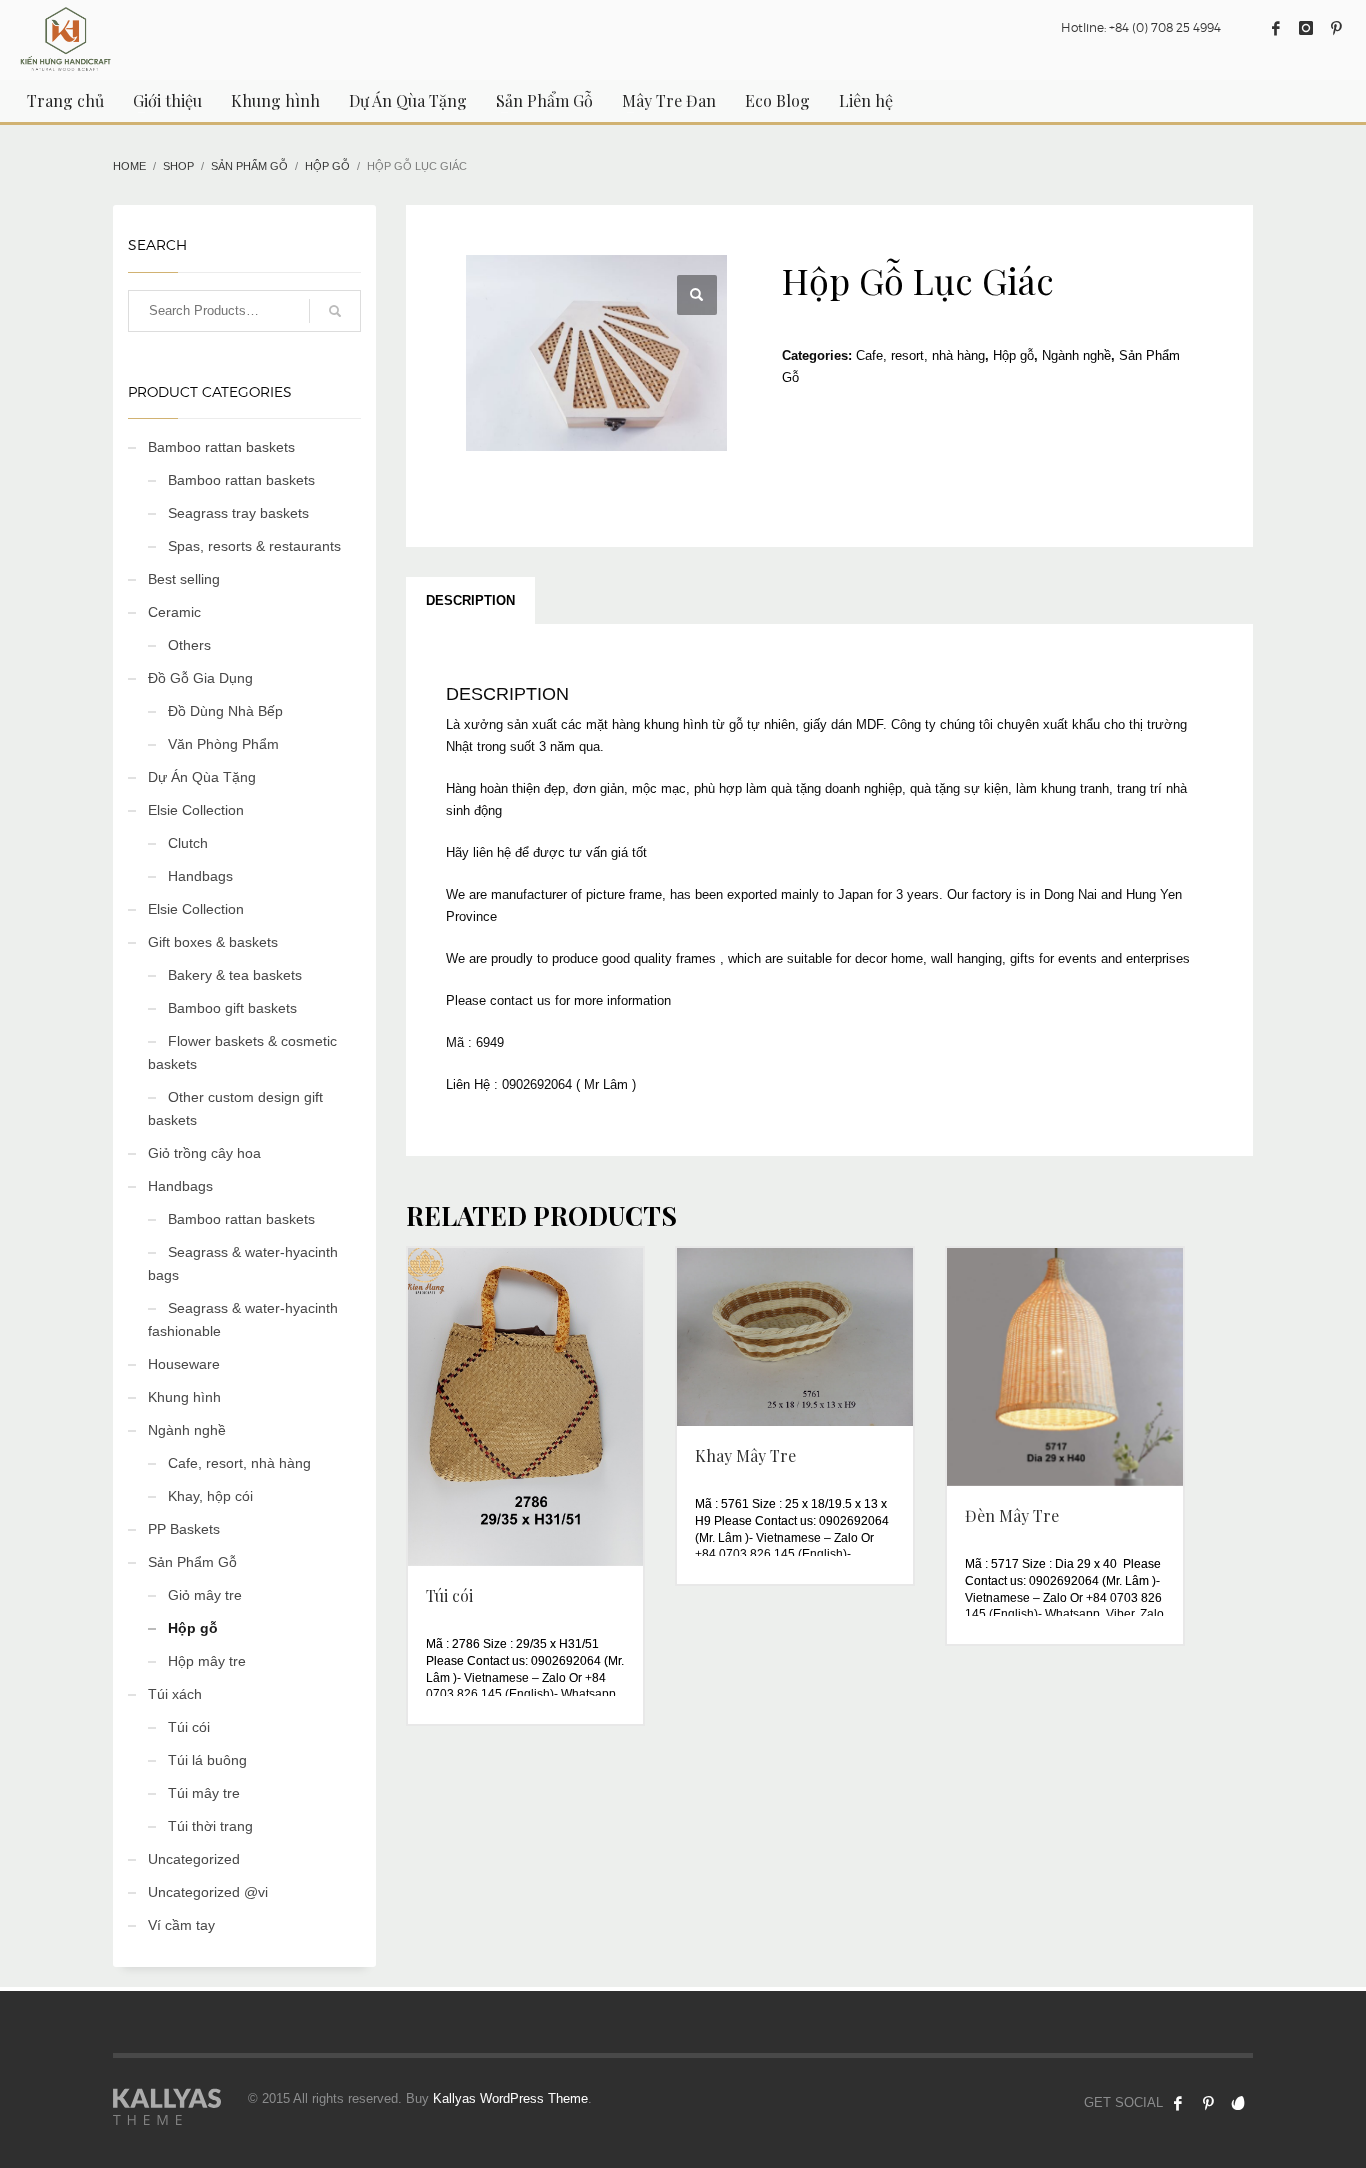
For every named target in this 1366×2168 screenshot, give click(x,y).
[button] (697, 295)
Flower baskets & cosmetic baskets (242, 1052)
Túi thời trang (210, 1826)
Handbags (200, 876)
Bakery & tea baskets (235, 975)
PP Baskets (184, 1529)
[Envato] (1238, 2103)
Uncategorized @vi (208, 1892)
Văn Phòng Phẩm (223, 744)
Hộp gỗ (1013, 355)
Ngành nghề (1076, 355)
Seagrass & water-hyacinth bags (243, 1263)
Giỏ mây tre (205, 1595)
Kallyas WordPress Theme (510, 2098)
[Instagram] (1306, 28)
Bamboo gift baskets (232, 1008)
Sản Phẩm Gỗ (192, 1562)
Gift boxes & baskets (213, 942)
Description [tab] (470, 600)
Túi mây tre (204, 1793)
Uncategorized (194, 1859)
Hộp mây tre (207, 1661)
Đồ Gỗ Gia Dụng (200, 678)
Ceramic (174, 612)
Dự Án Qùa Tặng (202, 777)
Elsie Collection (196, 810)
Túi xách (175, 1694)
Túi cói (189, 1727)
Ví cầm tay (181, 1925)
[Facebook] (1276, 28)
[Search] (335, 311)
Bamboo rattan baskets (221, 447)
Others (189, 645)
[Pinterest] (1336, 28)
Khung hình (184, 1397)
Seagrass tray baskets (238, 513)
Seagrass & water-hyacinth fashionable (243, 1319)
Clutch (188, 843)
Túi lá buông (207, 1760)
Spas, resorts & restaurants (254, 546)
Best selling (184, 579)
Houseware (184, 1364)
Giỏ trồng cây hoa (204, 1153)
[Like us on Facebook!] (1178, 2103)
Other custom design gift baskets (235, 1108)
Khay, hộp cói (210, 1496)
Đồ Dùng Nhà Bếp (225, 711)
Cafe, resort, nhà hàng (920, 355)
